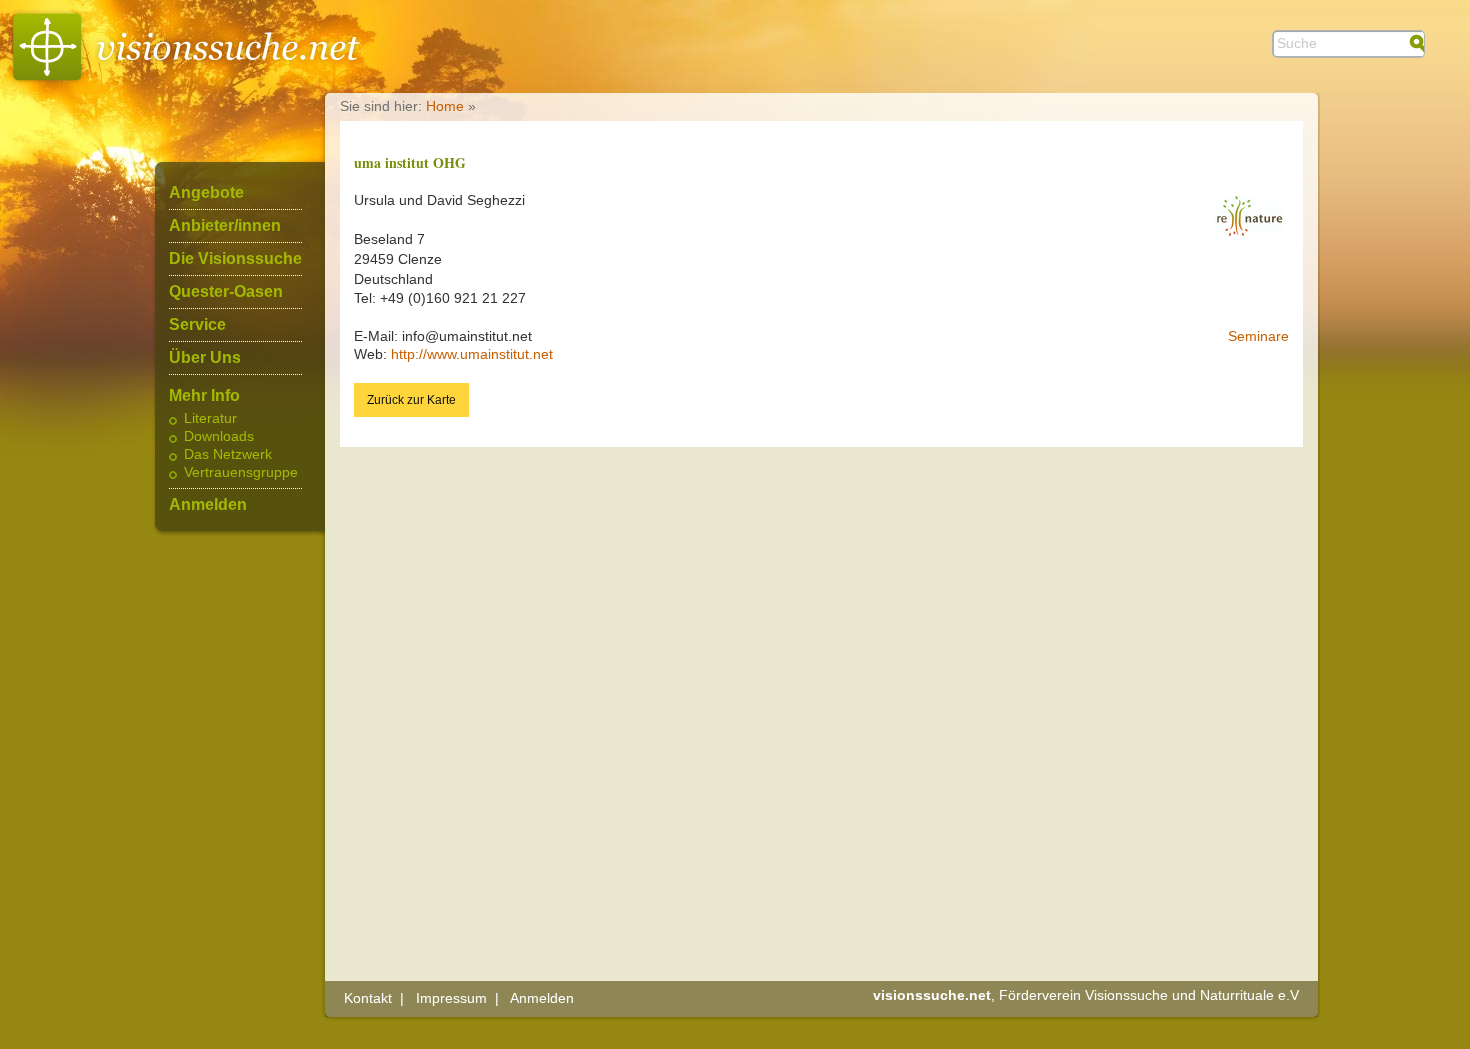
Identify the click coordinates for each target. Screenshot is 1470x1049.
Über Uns (205, 358)
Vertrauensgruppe (241, 473)
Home (445, 106)
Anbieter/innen (225, 226)
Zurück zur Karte (411, 400)
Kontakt (368, 998)
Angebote (206, 193)
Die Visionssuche (235, 259)
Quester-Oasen (226, 292)
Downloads (219, 437)
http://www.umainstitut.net (472, 354)
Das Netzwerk (228, 455)
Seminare (1258, 336)
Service (197, 325)
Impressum (451, 998)
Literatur (210, 419)
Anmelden (208, 505)
